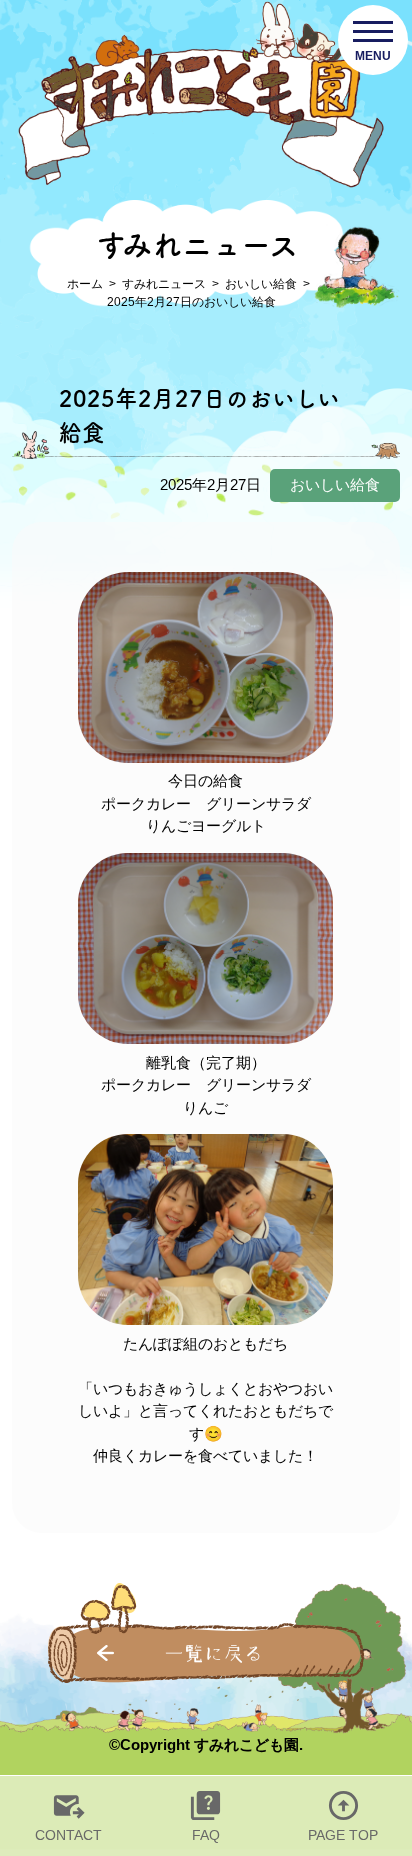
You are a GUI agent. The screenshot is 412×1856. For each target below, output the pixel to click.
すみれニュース (164, 284)
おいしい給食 (261, 284)
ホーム (85, 284)
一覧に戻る (214, 1653)
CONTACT (68, 1835)
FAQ (206, 1835)
